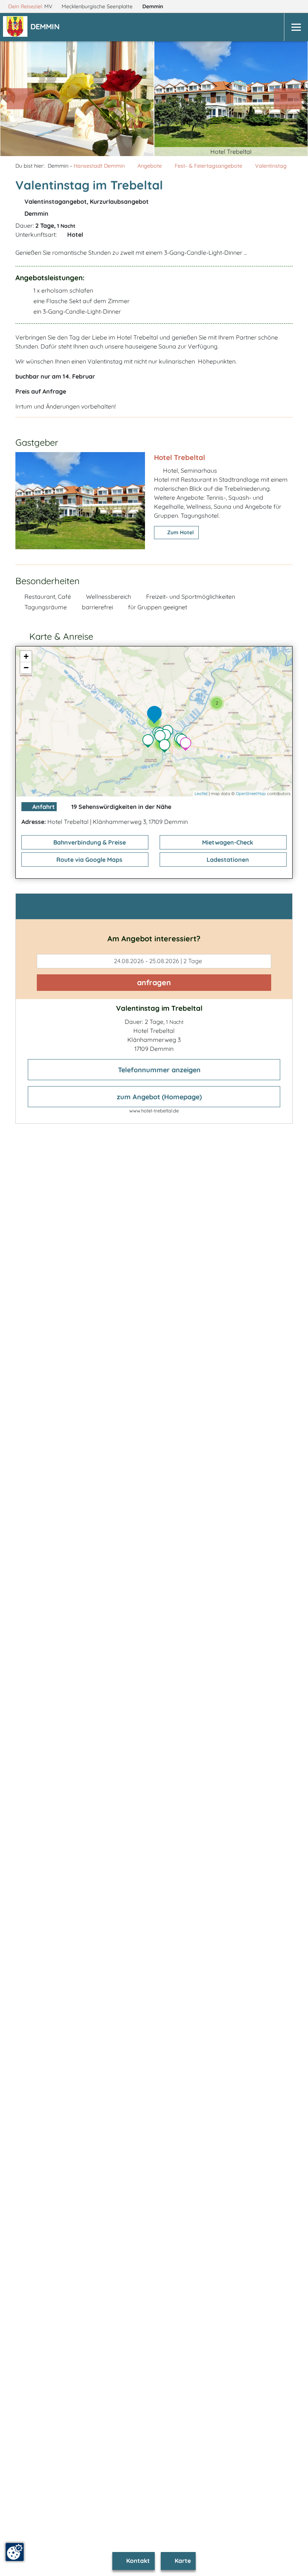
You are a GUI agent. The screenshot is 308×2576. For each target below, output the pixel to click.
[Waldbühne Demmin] (187, 745)
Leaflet (201, 794)
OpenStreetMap (251, 794)
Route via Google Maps (89, 860)
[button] (47, 27)
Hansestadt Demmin (99, 166)
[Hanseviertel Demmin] (162, 738)
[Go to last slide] (21, 99)
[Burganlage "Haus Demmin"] (166, 747)
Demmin (153, 6)
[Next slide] (288, 99)
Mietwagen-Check (227, 842)
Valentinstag (271, 166)
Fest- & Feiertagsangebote (208, 166)
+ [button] (26, 656)
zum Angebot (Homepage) (158, 1097)
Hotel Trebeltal (180, 457)
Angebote (150, 166)
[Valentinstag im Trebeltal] (156, 715)
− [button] (26, 668)
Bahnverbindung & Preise (89, 842)
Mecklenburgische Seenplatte (98, 6)
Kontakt (137, 2561)
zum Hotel (180, 532)
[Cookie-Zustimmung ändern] (15, 2552)
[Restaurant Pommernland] (150, 742)
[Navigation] (296, 27)
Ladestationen (227, 860)
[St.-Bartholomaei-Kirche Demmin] (167, 736)
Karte (182, 2561)
